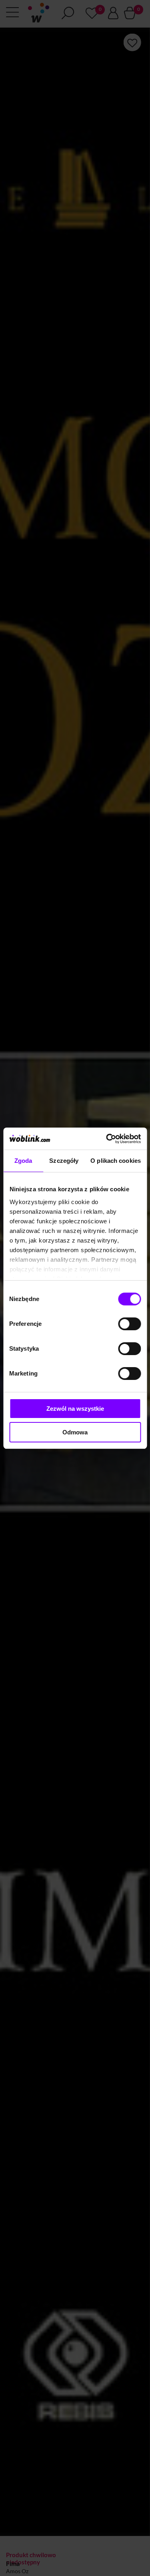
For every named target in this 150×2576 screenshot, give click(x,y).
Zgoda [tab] (23, 1161)
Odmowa (75, 1432)
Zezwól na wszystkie (75, 1409)
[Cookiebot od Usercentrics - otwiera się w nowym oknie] (107, 1139)
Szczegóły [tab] (64, 1161)
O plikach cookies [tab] (116, 1161)
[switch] (129, 1324)
